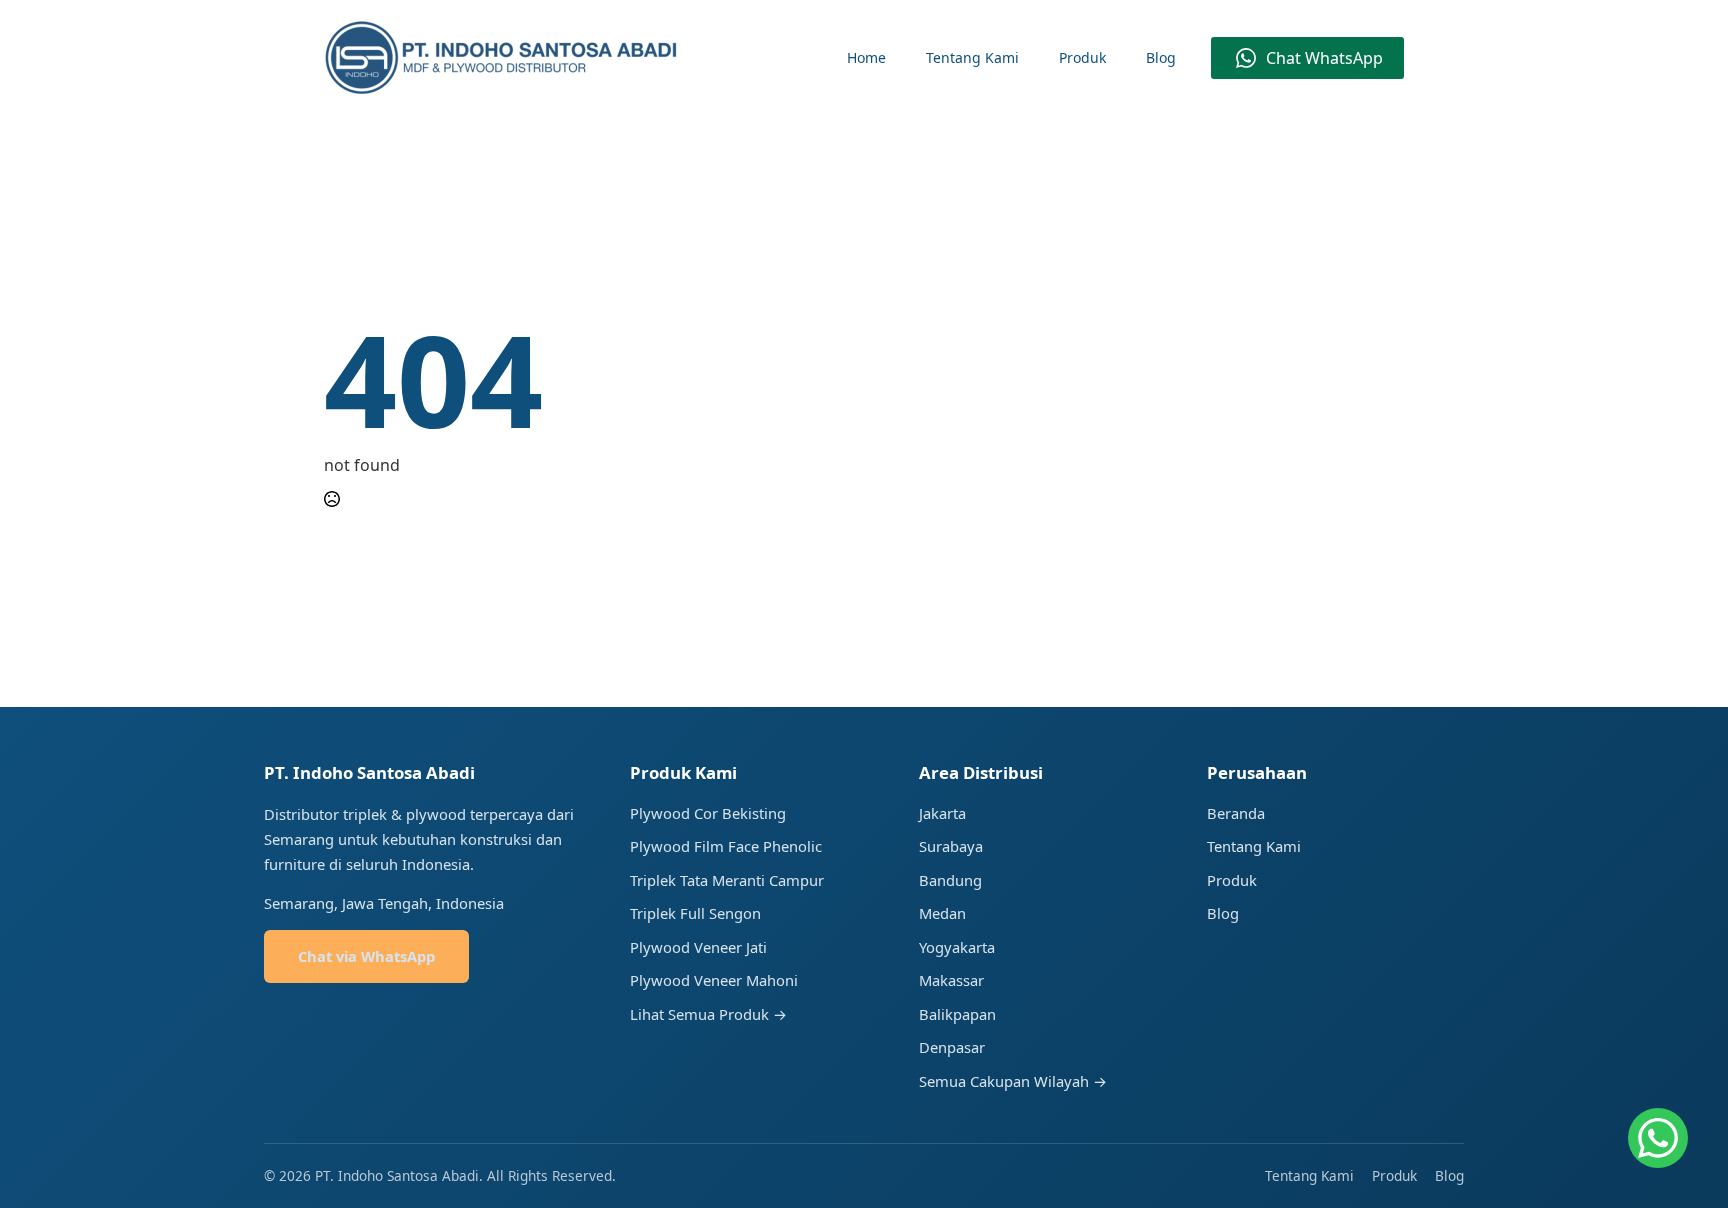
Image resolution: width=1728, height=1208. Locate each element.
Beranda (1236, 813)
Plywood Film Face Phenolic (726, 846)
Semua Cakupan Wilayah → (1013, 1081)
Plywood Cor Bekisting (708, 813)
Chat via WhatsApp (366, 956)
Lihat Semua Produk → (708, 1014)
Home (866, 57)
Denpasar (952, 1047)
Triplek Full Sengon (695, 913)
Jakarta (942, 813)
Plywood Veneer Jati (698, 947)
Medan (942, 913)
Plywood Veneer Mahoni (714, 980)
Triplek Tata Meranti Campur (727, 880)
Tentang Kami (972, 57)
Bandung (950, 880)
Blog (1161, 57)
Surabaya (951, 846)
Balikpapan (957, 1014)
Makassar (951, 980)
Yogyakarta (957, 947)
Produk (1082, 57)
